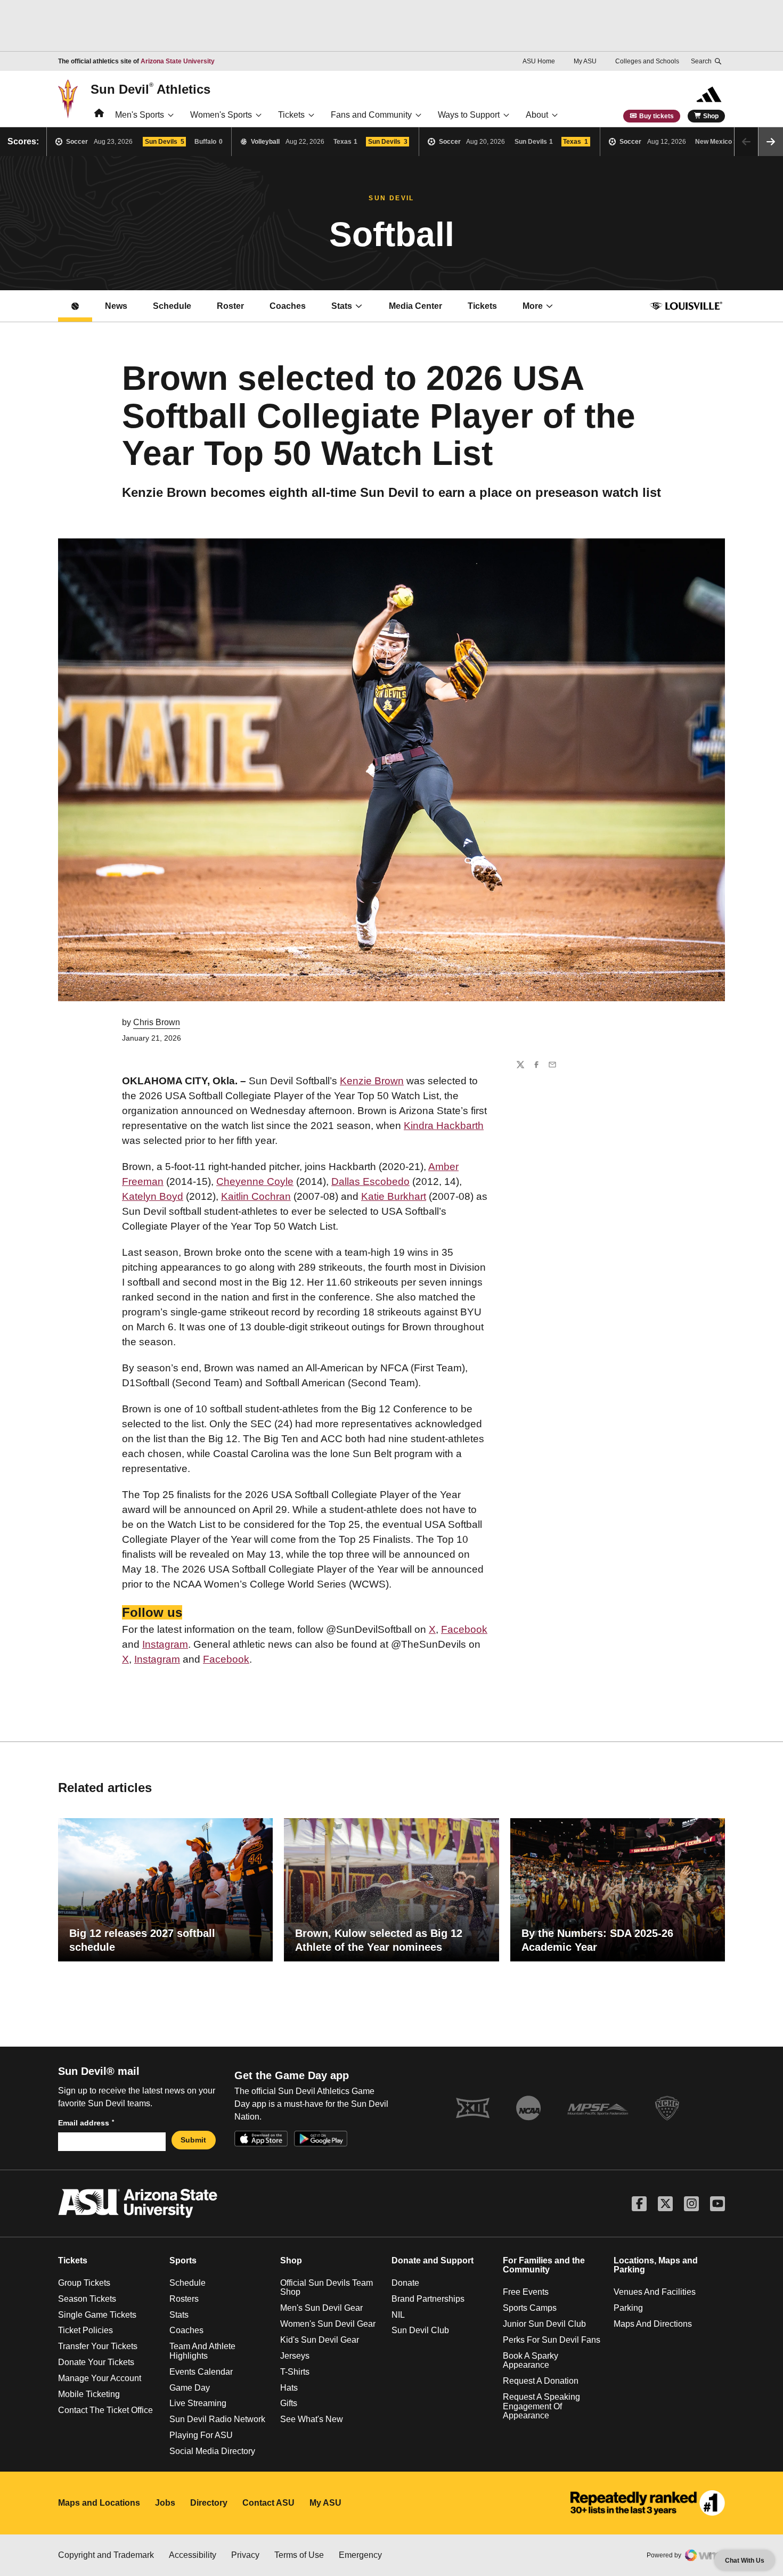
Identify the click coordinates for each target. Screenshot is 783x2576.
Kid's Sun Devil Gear (320, 2340)
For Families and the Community (544, 2265)
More (533, 306)
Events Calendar (201, 2372)
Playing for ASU (201, 2435)
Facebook (464, 1629)
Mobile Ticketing (89, 2394)
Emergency (360, 2555)
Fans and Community (371, 115)
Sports (183, 2260)
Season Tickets (87, 2299)
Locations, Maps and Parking (656, 2265)
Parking (628, 2308)
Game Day (190, 2388)
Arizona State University (178, 61)
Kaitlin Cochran (256, 1196)
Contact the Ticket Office (105, 2410)
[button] (771, 142)
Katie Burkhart (394, 1196)
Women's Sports (221, 115)
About (537, 115)
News (116, 306)
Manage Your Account (100, 2378)
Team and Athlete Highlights (202, 2351)
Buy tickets (656, 116)
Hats (289, 2388)
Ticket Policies (85, 2330)
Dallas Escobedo (370, 1181)
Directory (209, 2503)
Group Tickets (84, 2283)
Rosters (184, 2299)
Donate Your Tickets (96, 2362)
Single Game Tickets (97, 2315)
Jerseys (295, 2356)
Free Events (526, 2292)
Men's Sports (140, 115)
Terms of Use (299, 2555)
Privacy (245, 2555)
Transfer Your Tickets (98, 2346)
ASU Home (539, 61)
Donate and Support (433, 2260)
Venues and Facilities (655, 2292)
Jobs (165, 2503)
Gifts (289, 2403)
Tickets (291, 115)
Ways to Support (469, 115)
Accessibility (193, 2555)
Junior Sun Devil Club (544, 2324)
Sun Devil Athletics (150, 89)
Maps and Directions (653, 2324)
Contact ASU (268, 2503)
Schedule (172, 306)
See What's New (312, 2419)
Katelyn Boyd (153, 1196)
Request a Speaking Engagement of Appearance (541, 2406)
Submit (193, 2140)
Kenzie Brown (372, 1081)
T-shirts (295, 2372)
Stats (342, 306)
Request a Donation (541, 2381)
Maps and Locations (99, 2503)
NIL (398, 2315)
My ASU (585, 61)
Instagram (165, 1644)
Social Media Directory (212, 2451)
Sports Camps (530, 2308)
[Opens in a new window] (648, 2503)
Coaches (288, 306)
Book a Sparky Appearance (531, 2361)
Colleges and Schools (647, 61)
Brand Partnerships (428, 2299)
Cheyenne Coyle (255, 1181)
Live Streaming (198, 2403)
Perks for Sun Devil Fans (552, 2340)
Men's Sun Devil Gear (321, 2308)
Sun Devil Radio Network (217, 2419)
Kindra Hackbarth (444, 1126)
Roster (230, 306)
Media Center (422, 309)
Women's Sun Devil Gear (328, 2324)
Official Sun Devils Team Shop (327, 2288)
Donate (405, 2283)
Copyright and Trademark (106, 2555)
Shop (711, 116)
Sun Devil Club (420, 2330)
